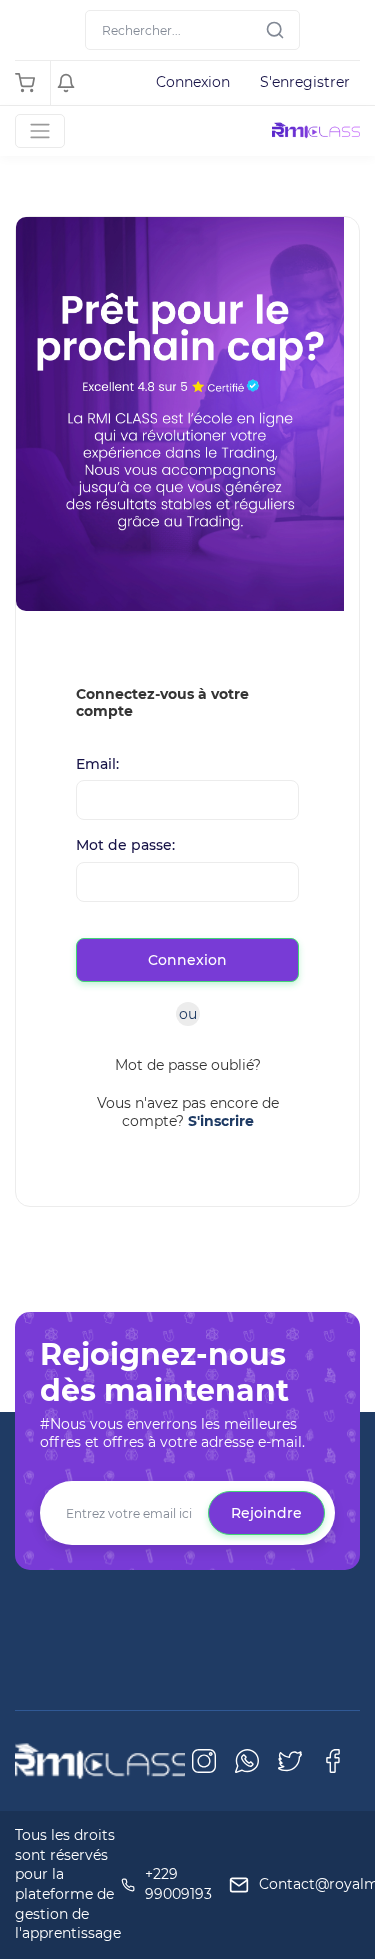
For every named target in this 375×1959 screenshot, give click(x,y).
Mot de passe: (125, 845)
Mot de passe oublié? (188, 1065)
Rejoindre (266, 1513)
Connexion (193, 82)
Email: (97, 764)
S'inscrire (221, 1121)
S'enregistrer (305, 82)
